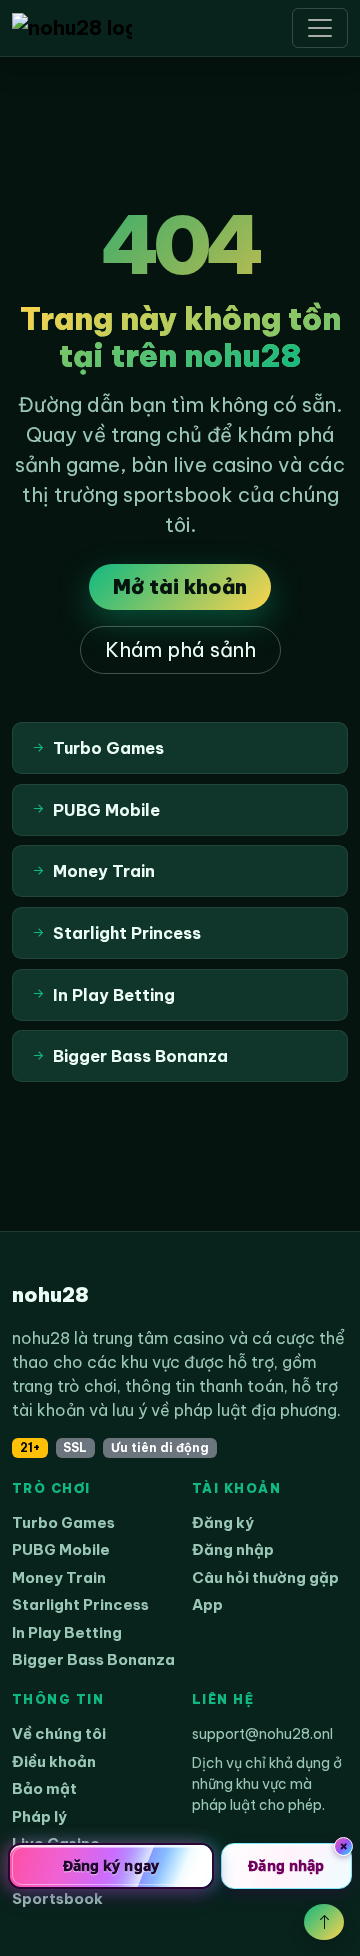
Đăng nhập (233, 1549)
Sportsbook (57, 1898)
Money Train (59, 1577)
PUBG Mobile (61, 1549)
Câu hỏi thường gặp (265, 1577)
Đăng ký (223, 1522)
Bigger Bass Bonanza (93, 1659)
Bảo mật (44, 1788)
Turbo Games (63, 1522)
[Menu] (320, 28)
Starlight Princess (80, 1604)
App (207, 1604)
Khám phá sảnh (180, 649)
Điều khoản (54, 1761)
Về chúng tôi (59, 1733)
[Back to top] (324, 1922)
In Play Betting (67, 1632)
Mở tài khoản (180, 586)
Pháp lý (39, 1816)
